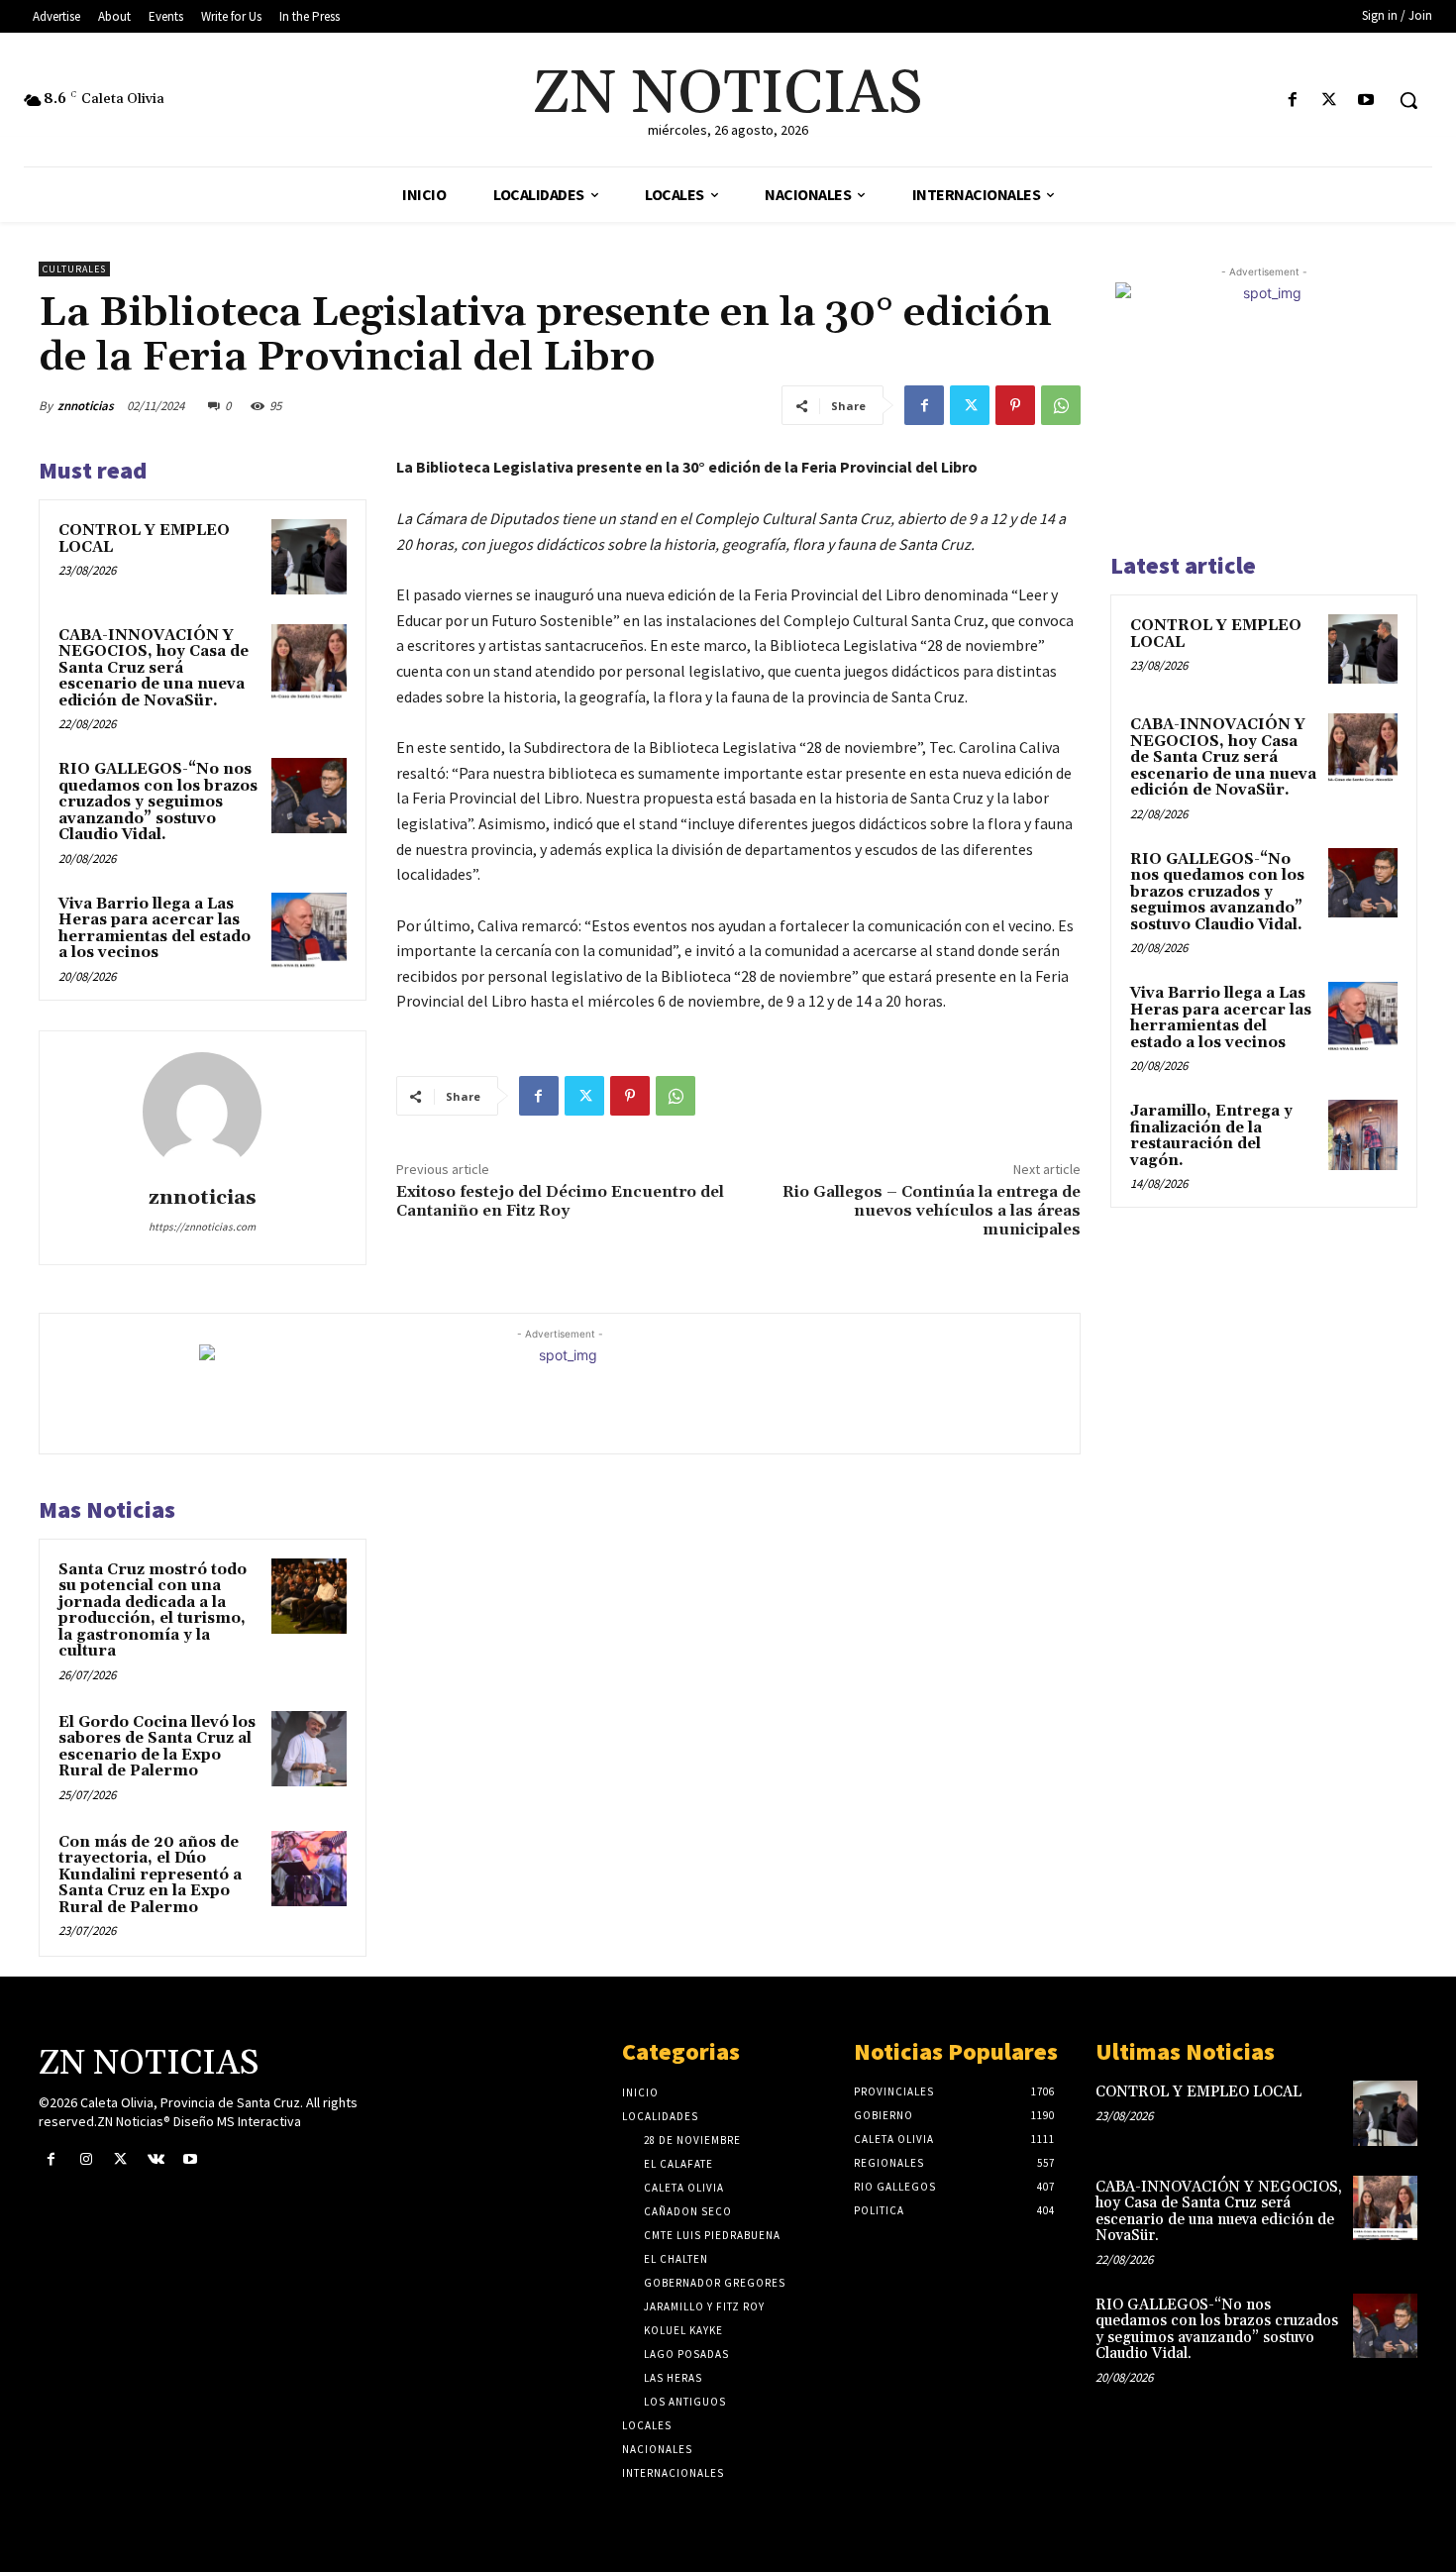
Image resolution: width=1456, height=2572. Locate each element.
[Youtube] (1366, 101)
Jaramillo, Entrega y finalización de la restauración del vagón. (1211, 1136)
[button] (1408, 100)
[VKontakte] (156, 2159)
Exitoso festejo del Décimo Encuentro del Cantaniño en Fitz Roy (560, 1201)
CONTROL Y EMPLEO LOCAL (144, 539)
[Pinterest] (1015, 405)
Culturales (74, 269)
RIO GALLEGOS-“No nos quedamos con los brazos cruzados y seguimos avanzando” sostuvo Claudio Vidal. (158, 802)
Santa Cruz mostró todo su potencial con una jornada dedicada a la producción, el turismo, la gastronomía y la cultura (153, 1611)
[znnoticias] (202, 1112)
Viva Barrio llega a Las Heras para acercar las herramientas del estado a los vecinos (155, 929)
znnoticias (86, 406)
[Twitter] (1330, 101)
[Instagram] (86, 2159)
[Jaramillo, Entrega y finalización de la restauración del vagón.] (1363, 1134)
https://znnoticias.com (202, 1227)
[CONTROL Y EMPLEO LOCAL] (309, 557)
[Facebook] (1292, 101)
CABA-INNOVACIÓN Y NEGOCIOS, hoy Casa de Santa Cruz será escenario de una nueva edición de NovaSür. (154, 668)
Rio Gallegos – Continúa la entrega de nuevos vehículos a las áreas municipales (932, 1211)
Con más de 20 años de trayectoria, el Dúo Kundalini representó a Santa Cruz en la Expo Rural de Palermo (150, 1875)
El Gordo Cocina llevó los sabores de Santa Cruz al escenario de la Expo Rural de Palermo (157, 1747)
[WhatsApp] (1061, 405)
